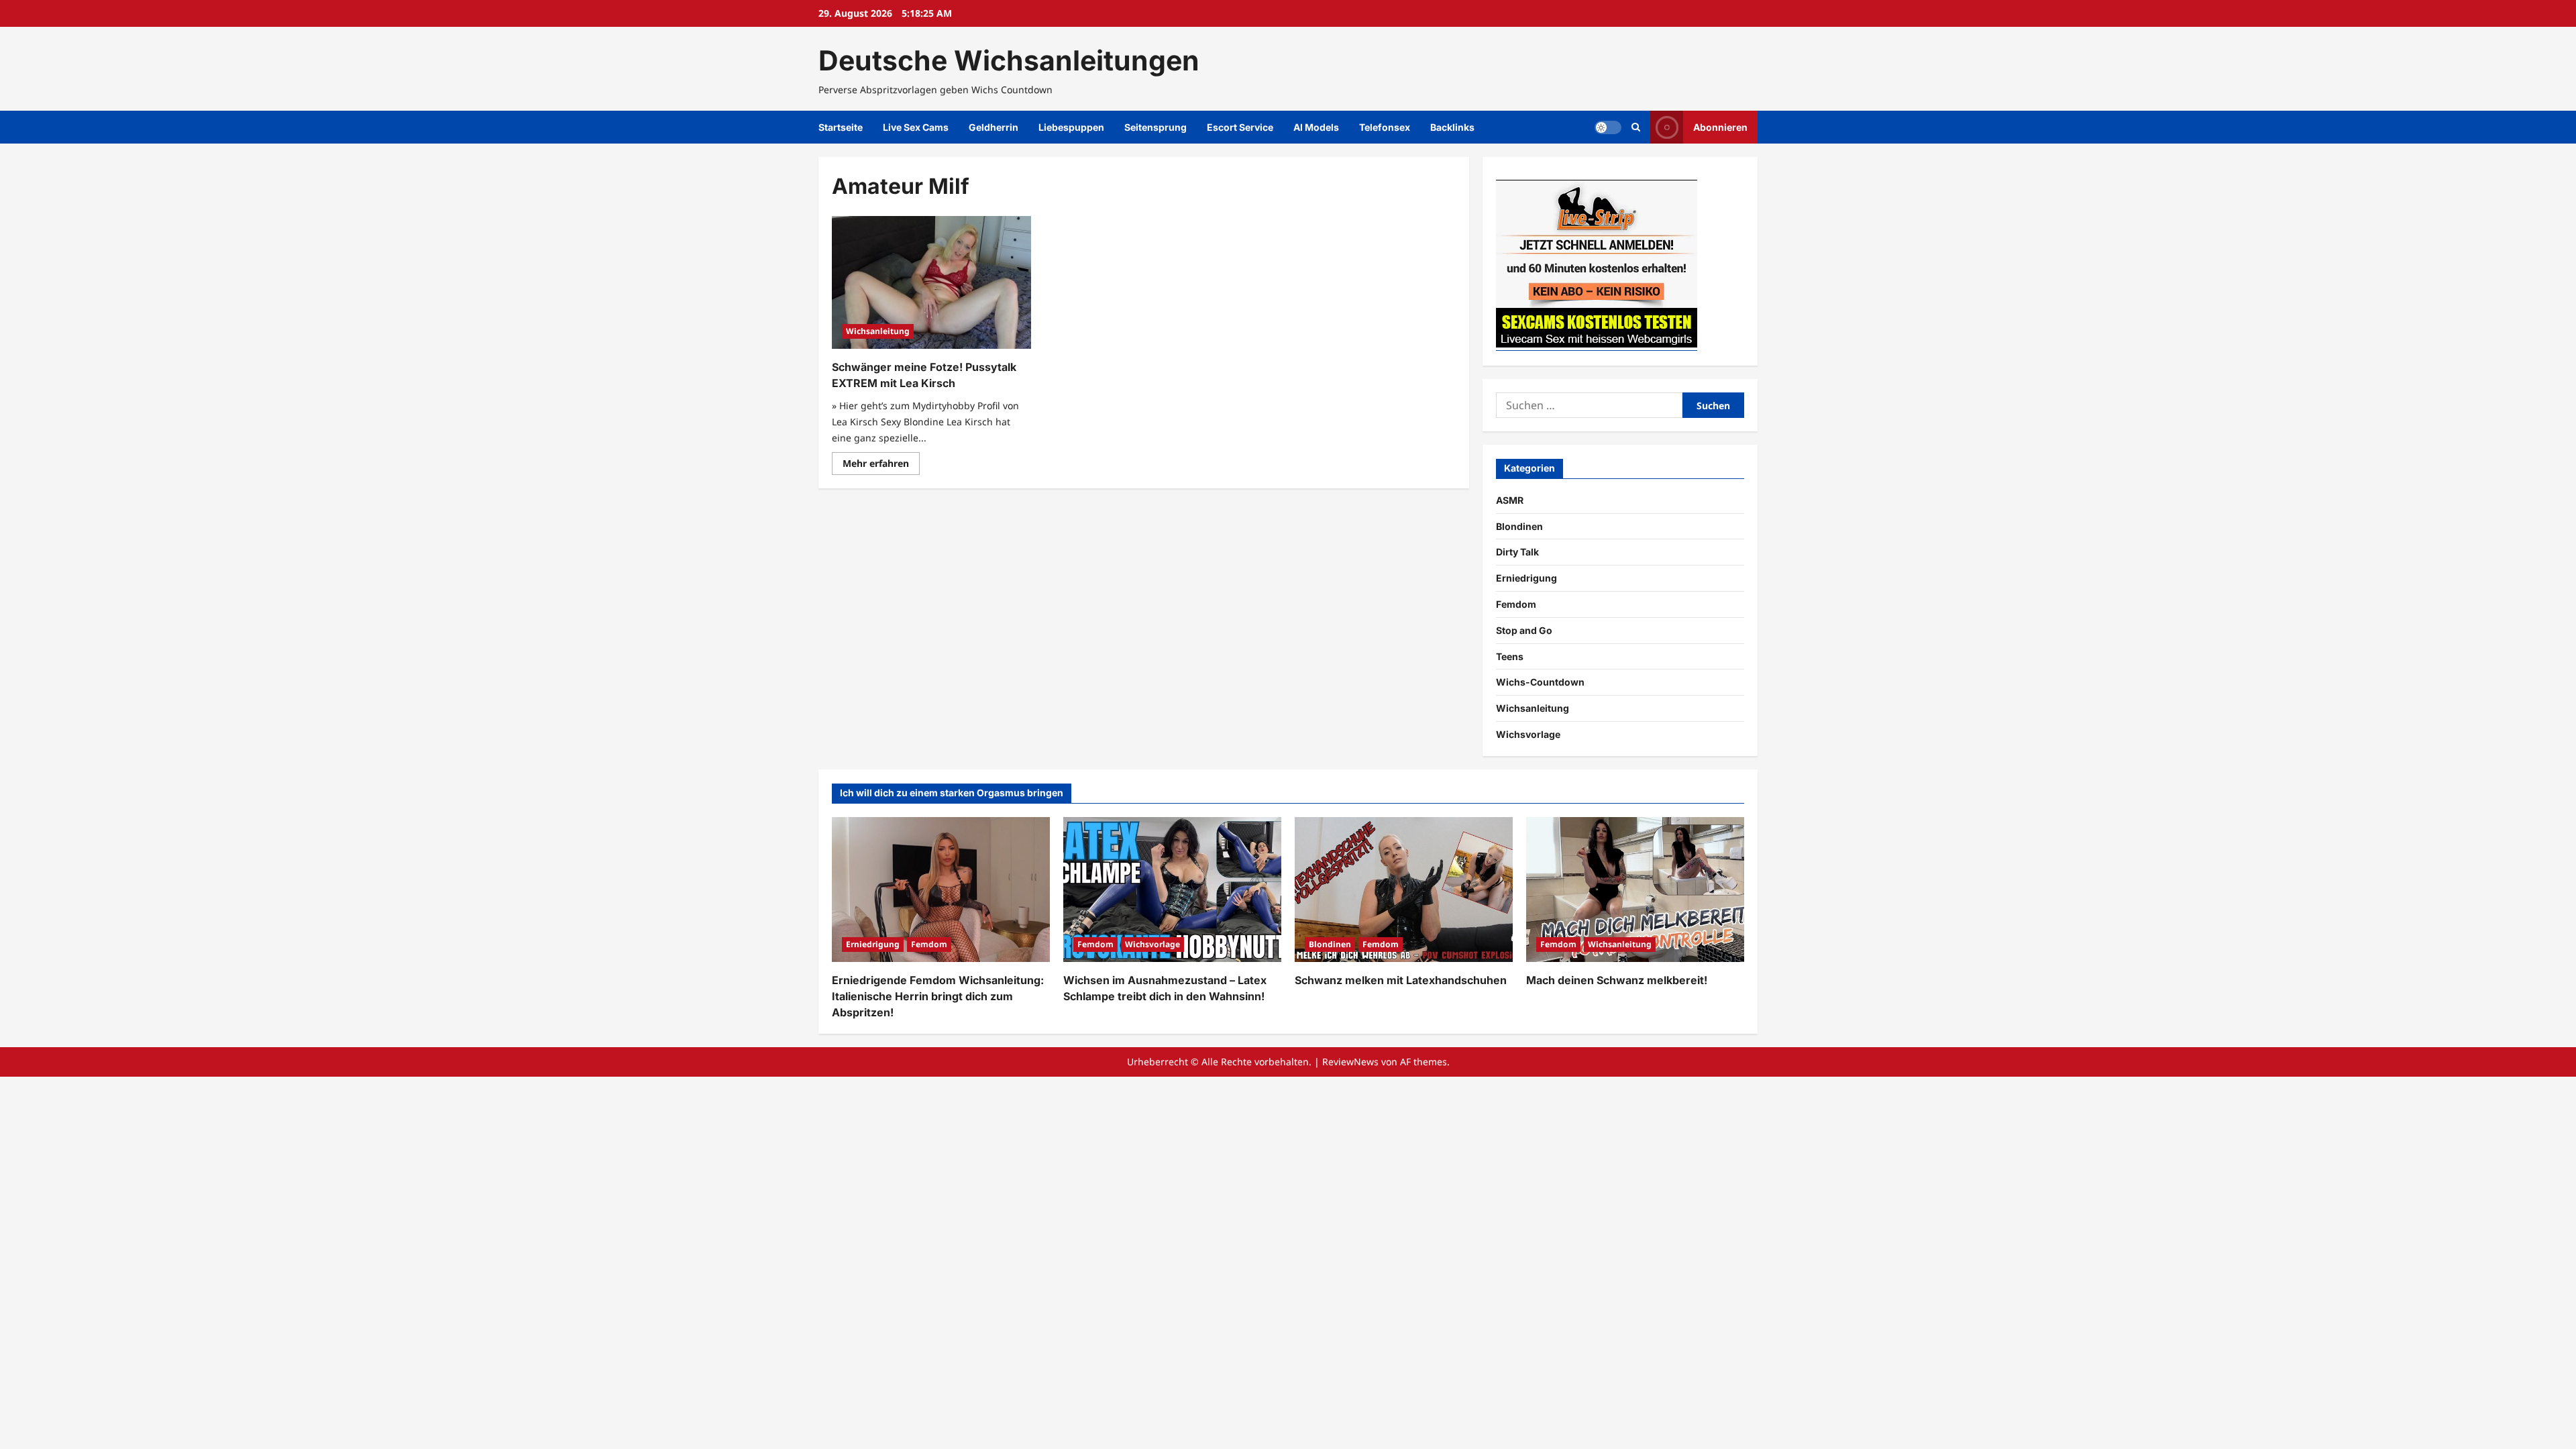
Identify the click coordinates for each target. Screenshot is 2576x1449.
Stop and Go (1524, 630)
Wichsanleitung (878, 331)
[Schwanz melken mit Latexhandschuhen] (1404, 890)
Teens (1510, 656)
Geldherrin (994, 127)
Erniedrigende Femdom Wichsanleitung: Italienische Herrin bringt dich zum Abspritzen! (938, 996)
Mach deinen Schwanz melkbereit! (1617, 980)
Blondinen (1519, 526)
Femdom (1516, 604)
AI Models (1316, 127)
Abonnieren (1720, 127)
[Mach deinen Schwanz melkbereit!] (1635, 890)
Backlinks (1452, 127)
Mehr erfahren (881, 466)
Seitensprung (1156, 127)
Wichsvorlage (1528, 734)
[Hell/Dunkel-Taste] (1608, 127)
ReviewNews (1350, 1062)
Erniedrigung (1526, 578)
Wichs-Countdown (1540, 682)
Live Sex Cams (916, 127)
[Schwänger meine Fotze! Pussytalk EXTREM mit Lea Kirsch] (931, 282)
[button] (1636, 127)
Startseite (841, 127)
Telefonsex (1385, 127)
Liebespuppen (1071, 127)
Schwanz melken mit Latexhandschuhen (1401, 980)
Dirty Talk (1517, 552)
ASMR (1510, 500)
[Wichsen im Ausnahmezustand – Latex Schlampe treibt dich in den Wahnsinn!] (1172, 890)
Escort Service (1240, 127)
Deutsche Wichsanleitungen (1009, 60)
